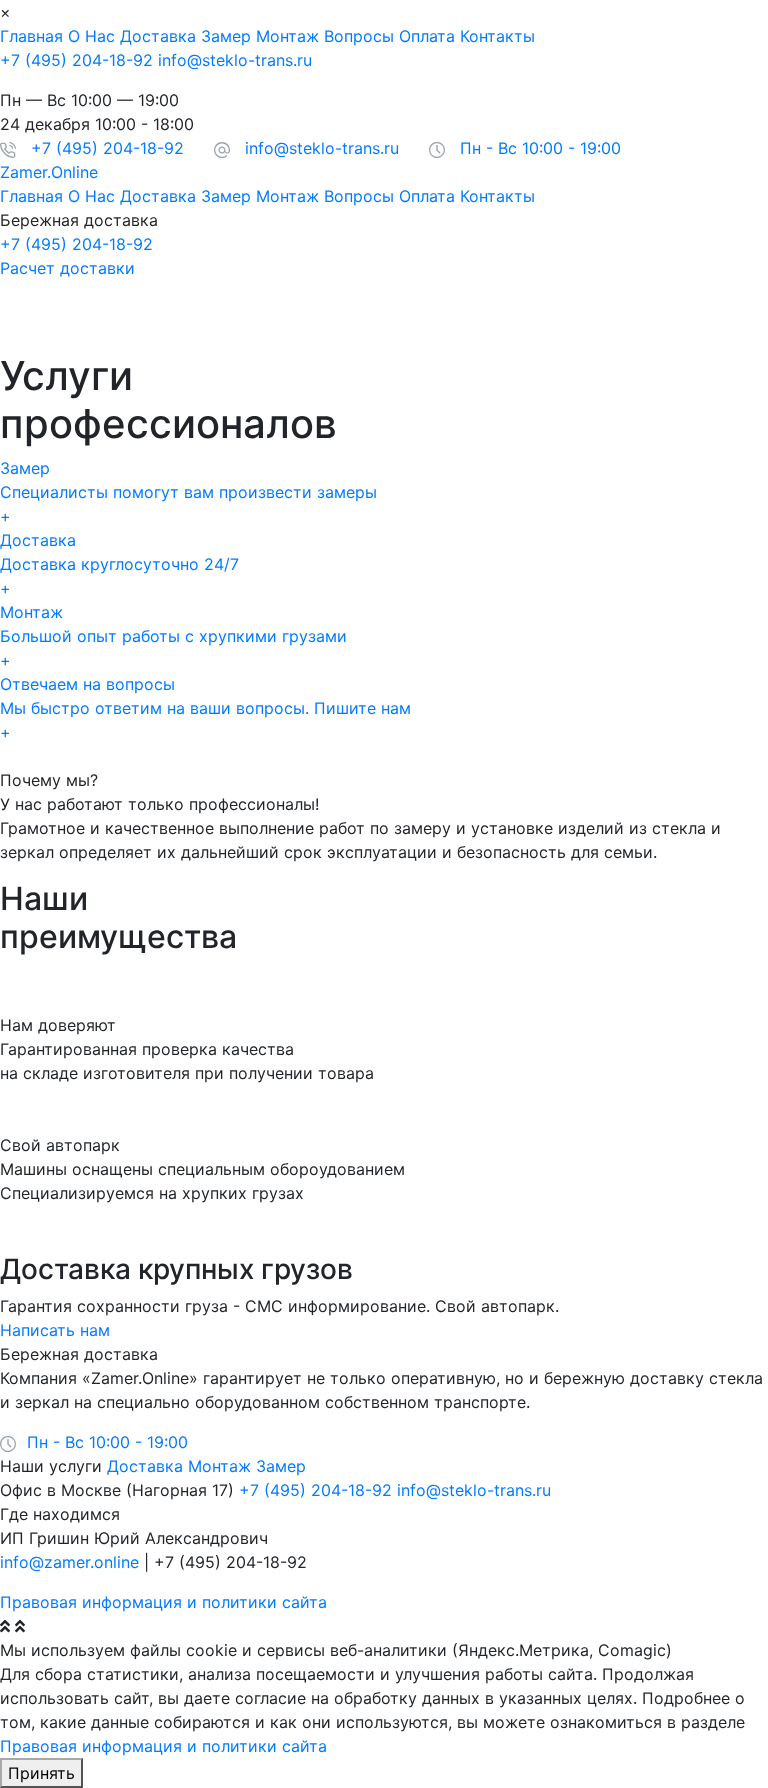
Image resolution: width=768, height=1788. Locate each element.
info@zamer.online (69, 1562)
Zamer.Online (49, 172)
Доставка (158, 36)
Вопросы (359, 36)
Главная (31, 36)
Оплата (427, 36)
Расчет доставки (67, 268)
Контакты (497, 36)
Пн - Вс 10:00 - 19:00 (540, 148)
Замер (226, 36)
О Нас (91, 36)
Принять (41, 1773)
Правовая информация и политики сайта (163, 1602)
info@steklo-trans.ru (235, 60)
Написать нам (55, 1330)
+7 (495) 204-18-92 (76, 60)
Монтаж (287, 36)
